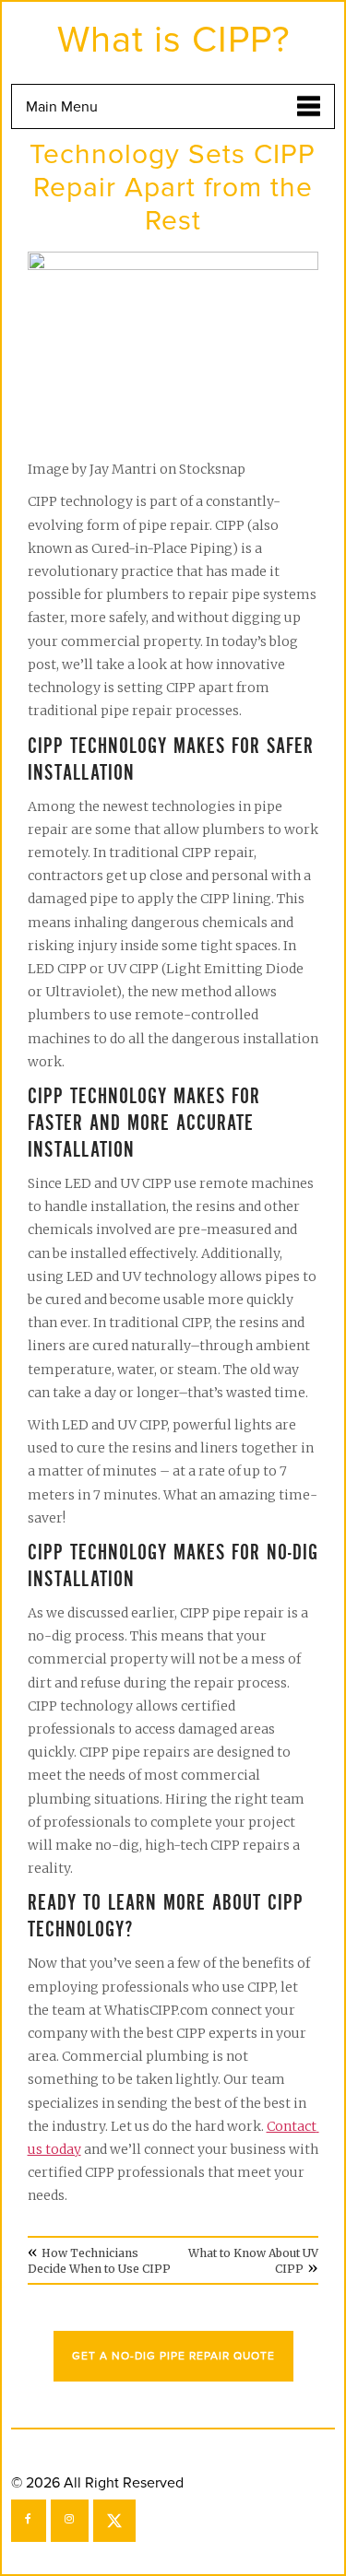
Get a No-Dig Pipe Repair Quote (173, 2356)
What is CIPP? (173, 40)
